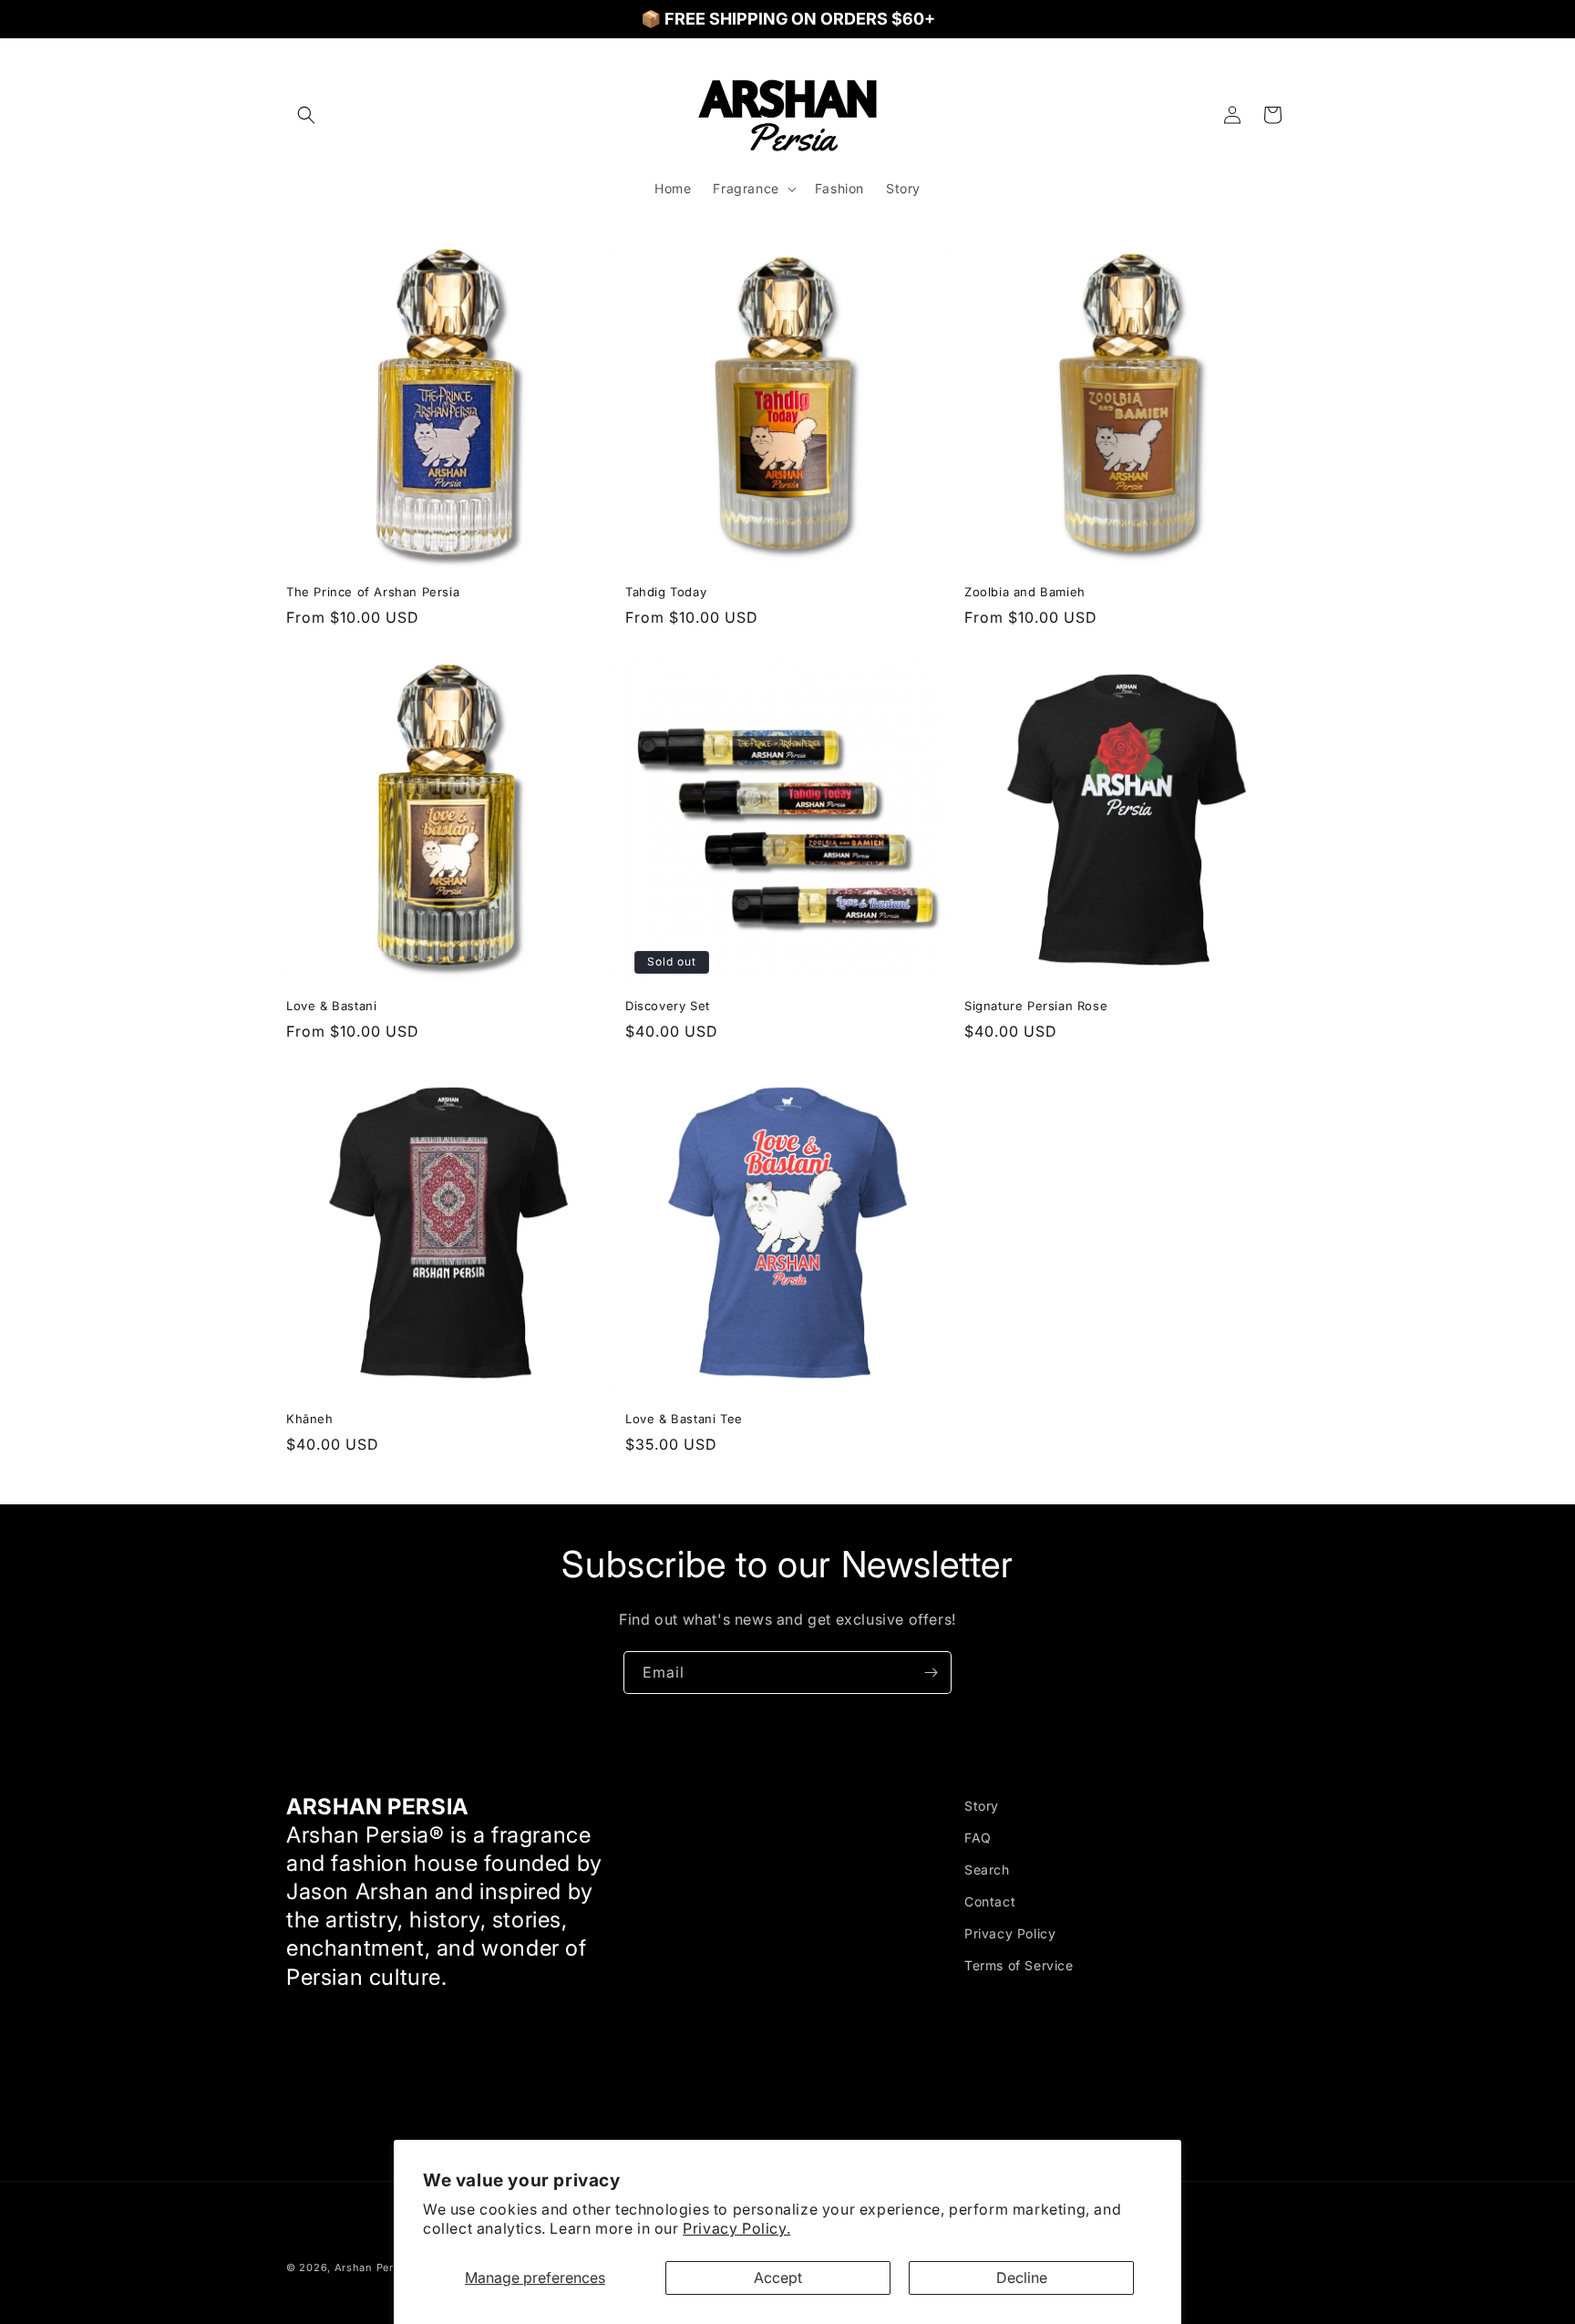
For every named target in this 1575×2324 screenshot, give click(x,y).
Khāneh (310, 1419)
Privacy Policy (1010, 1933)
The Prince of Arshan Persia (373, 592)
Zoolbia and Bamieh (1025, 592)
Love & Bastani (331, 1006)
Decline (1022, 2278)
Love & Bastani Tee (684, 1419)
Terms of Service (1019, 1966)
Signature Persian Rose (1036, 1006)
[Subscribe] (931, 1673)
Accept (778, 2278)
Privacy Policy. (736, 2228)
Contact (990, 1901)
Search (987, 1870)
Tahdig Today (666, 592)
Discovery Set (668, 1006)
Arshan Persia (372, 2267)
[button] (306, 115)
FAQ (978, 1838)
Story (982, 1806)
